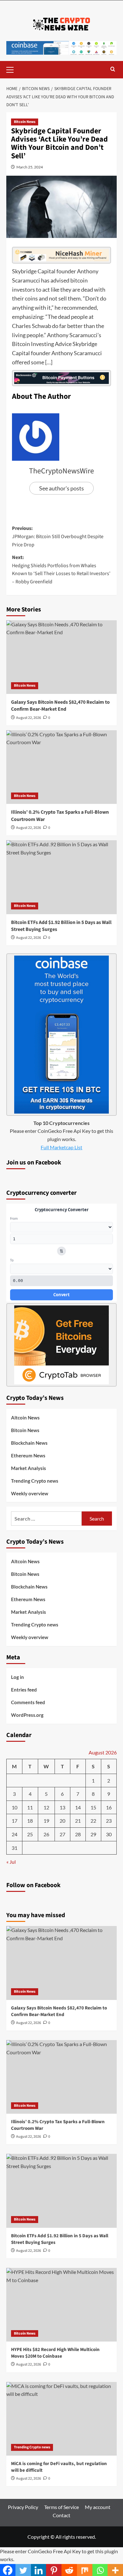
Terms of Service (61, 2507)
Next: (61, 570)
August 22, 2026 (29, 718)
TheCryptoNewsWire (61, 471)
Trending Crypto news (35, 1481)
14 (78, 1807)
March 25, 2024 (30, 167)
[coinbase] (61, 1034)
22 (93, 1821)
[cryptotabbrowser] (61, 1344)
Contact (61, 2515)
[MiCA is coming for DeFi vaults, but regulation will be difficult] (61, 2419)
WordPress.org (27, 1715)
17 (15, 1821)
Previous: (58, 536)
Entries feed (24, 1690)
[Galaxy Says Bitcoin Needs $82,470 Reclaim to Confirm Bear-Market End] (61, 657)
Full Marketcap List (61, 1147)
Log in (18, 1677)
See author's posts (61, 488)
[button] (13, 69)
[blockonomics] (61, 377)
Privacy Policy (23, 2507)
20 (62, 1821)
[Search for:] (46, 1519)
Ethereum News (28, 1455)
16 (109, 1807)
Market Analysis (29, 1468)
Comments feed (28, 1702)
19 (46, 1821)
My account (98, 2507)
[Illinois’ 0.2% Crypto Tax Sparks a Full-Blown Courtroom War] (61, 767)
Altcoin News (25, 1418)
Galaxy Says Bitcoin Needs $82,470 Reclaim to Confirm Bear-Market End (60, 706)
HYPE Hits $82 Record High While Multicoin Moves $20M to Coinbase (55, 2353)
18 (30, 1821)
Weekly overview (30, 1493)
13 (62, 1807)
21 (78, 1821)
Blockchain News (29, 1443)
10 (15, 1807)
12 (46, 1807)
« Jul (11, 1862)
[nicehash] (61, 254)
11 (30, 1807)
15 (93, 1807)
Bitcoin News (25, 122)
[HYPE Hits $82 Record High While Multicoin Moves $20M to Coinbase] (61, 2305)
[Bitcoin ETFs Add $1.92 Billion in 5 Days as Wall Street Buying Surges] (61, 877)
